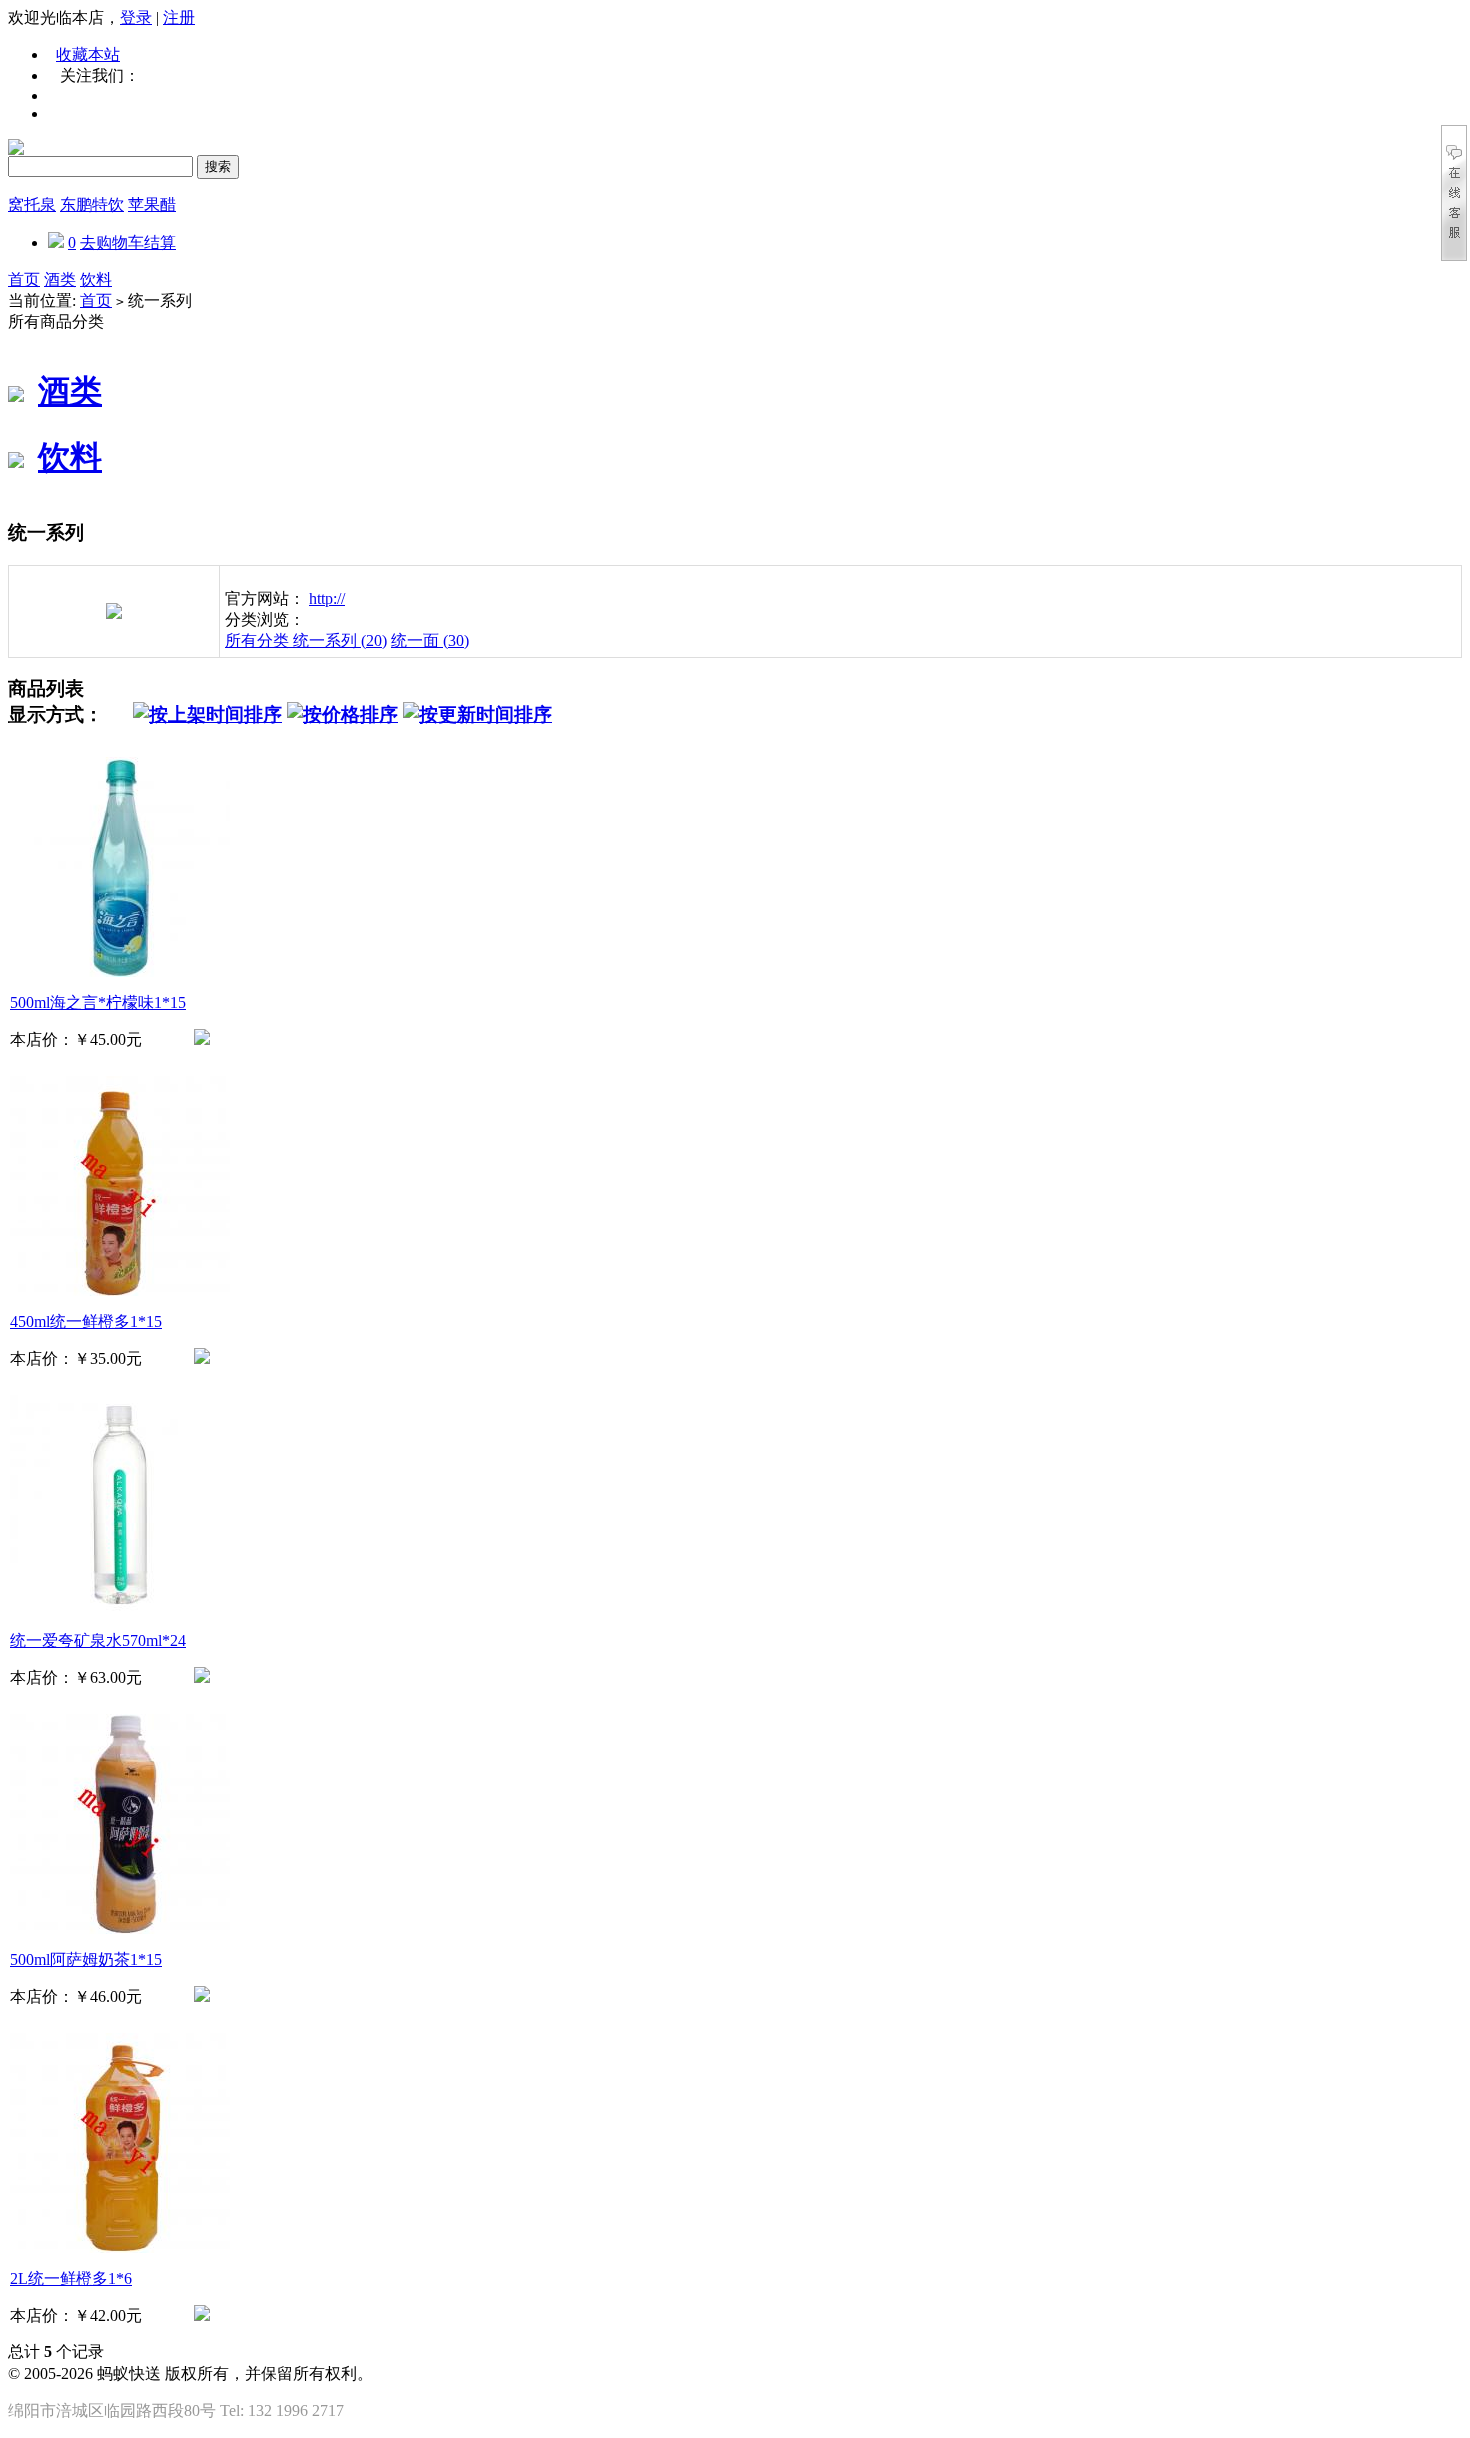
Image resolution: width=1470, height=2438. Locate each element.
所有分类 (259, 640)
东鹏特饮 (92, 204)
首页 (24, 279)
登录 (136, 17)
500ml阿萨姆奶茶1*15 (86, 1959)
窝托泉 (32, 204)
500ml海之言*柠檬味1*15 (98, 1002)
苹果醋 (152, 204)
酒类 (60, 279)
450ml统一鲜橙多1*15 (86, 1321)
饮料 (96, 279)
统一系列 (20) (340, 640)
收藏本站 (88, 54)
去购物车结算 (128, 242)
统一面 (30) (430, 640)
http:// (327, 598)
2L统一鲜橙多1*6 (71, 2278)
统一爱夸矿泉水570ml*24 (98, 1640)
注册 (179, 17)
